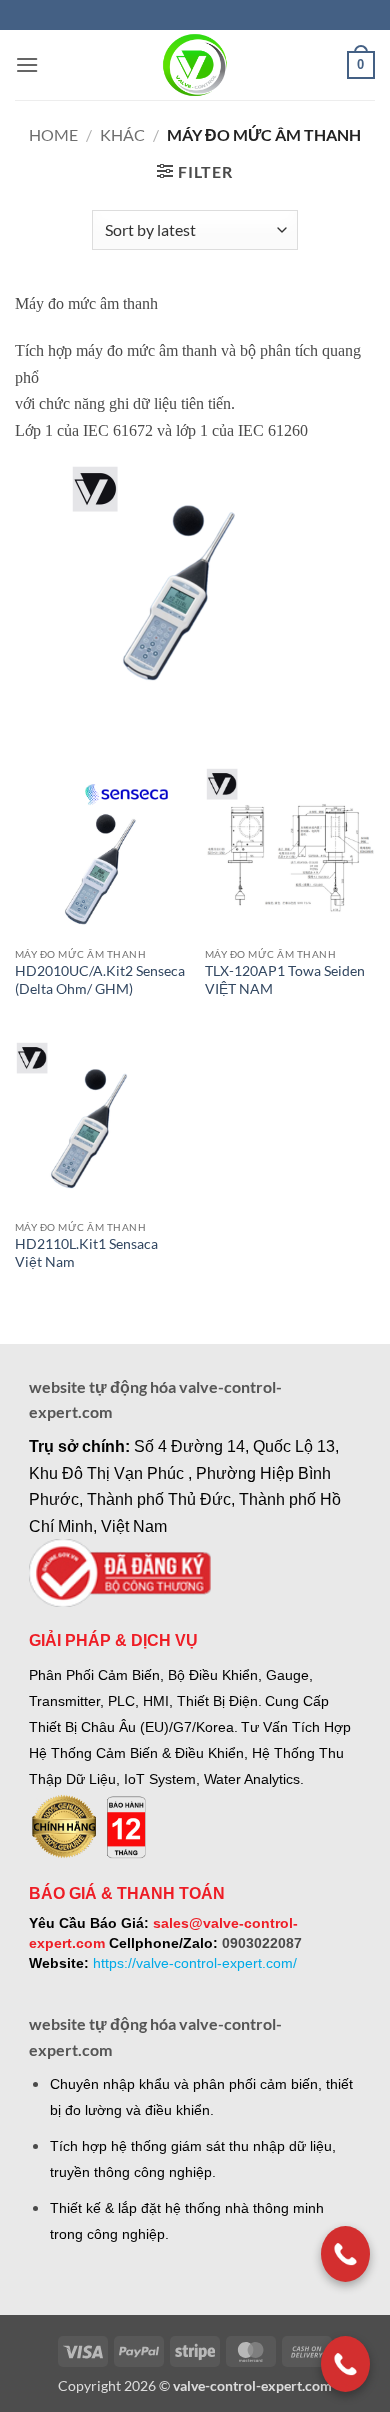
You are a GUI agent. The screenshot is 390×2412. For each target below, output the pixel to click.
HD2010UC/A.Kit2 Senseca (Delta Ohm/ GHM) (100, 980)
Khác (122, 134)
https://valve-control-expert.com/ (195, 1963)
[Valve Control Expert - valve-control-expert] (195, 65)
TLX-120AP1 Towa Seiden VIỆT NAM (285, 980)
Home (53, 134)
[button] (27, 64)
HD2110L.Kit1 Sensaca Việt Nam (86, 1253)
